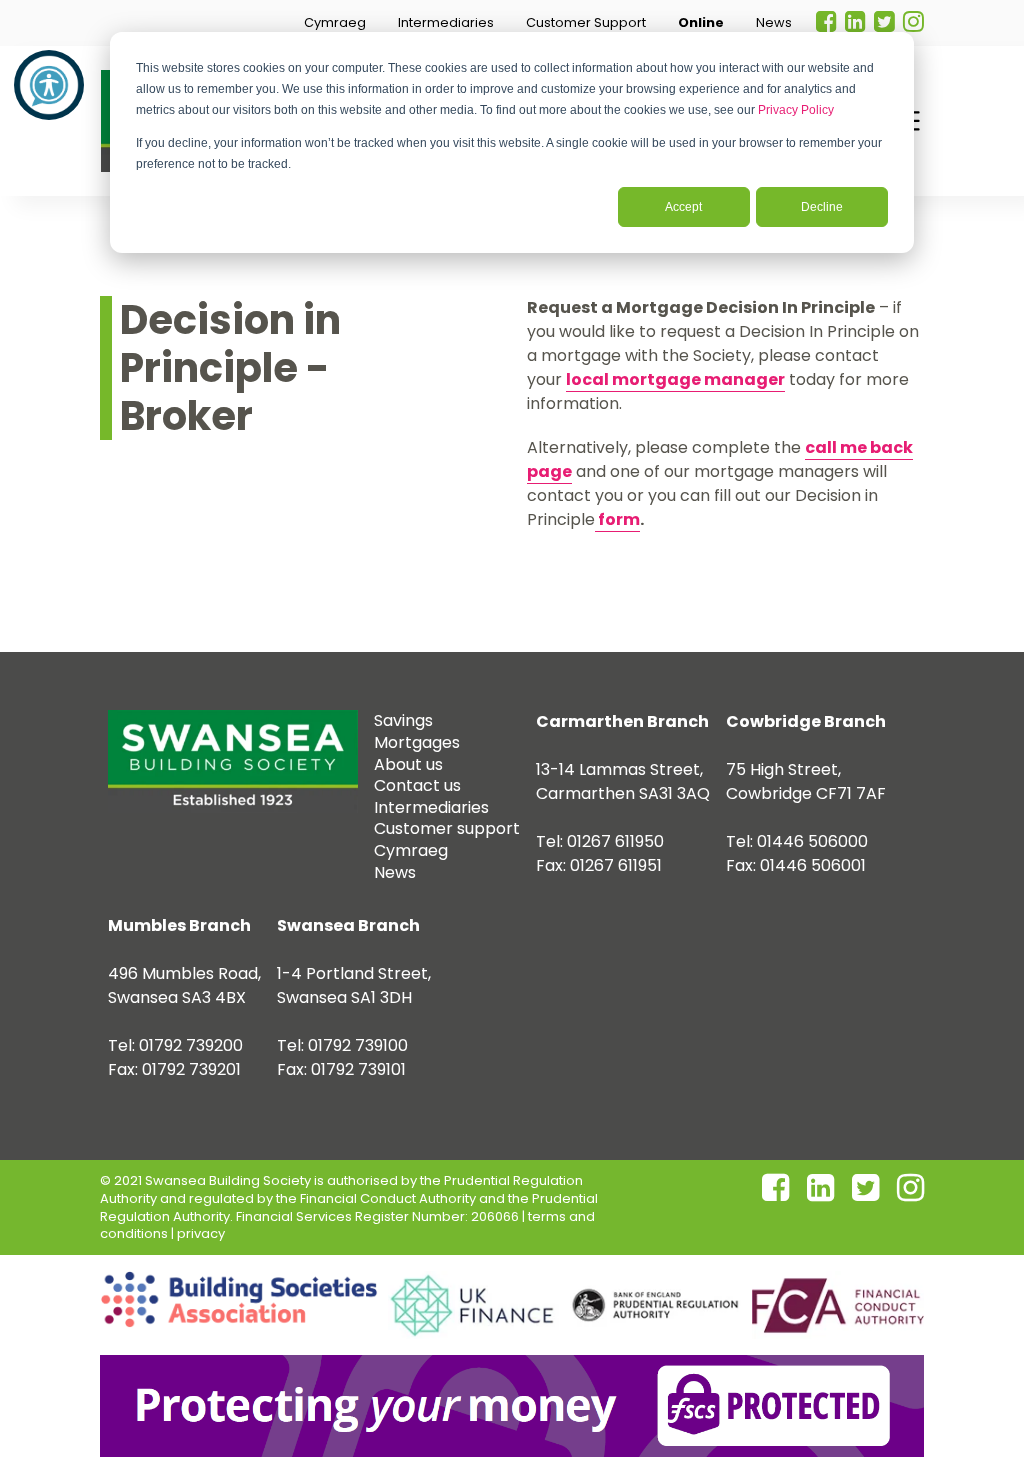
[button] (335, 23)
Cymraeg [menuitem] (411, 850)
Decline (822, 207)
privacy (201, 1233)
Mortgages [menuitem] (417, 742)
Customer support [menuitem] (447, 828)
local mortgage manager (675, 379)
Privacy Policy (796, 110)
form (617, 519)
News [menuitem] (395, 872)
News (774, 22)
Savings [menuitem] (403, 720)
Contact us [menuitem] (417, 785)
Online (701, 22)
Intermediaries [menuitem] (431, 807)
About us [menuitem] (408, 764)
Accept (683, 207)
